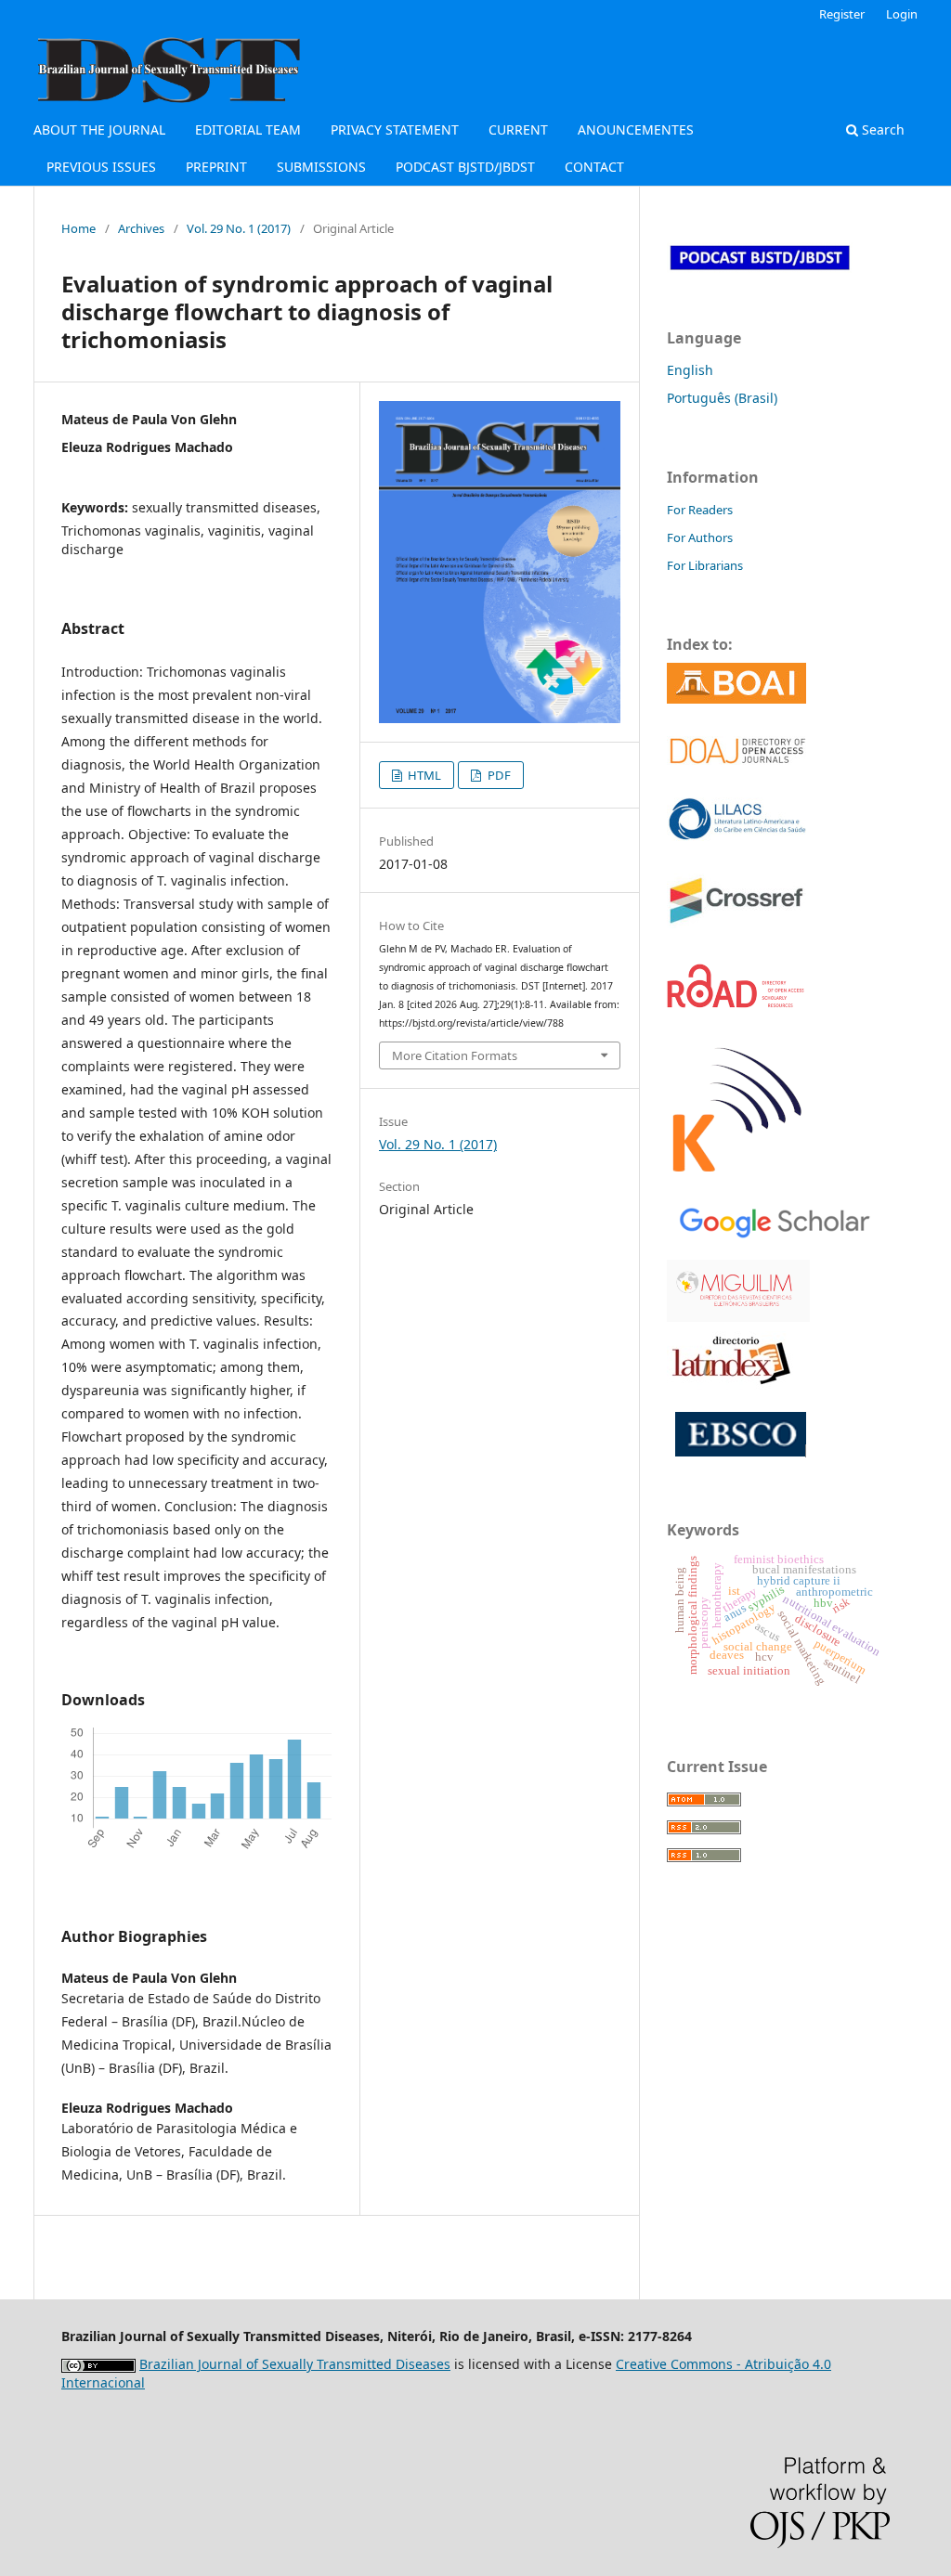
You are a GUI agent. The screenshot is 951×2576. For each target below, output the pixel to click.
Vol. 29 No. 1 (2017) (239, 228)
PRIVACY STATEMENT (395, 129)
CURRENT (518, 129)
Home (78, 228)
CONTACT (594, 167)
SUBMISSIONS (321, 167)
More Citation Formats (455, 1055)
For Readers (700, 510)
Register (842, 14)
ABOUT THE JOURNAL (99, 129)
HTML (423, 775)
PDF (498, 775)
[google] (770, 1219)
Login (902, 14)
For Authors (700, 537)
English (690, 370)
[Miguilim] (738, 1289)
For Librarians (705, 565)
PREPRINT (216, 167)
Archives (141, 228)
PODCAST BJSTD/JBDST (465, 167)
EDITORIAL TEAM (248, 129)
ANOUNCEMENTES (636, 129)
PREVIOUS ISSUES (101, 167)
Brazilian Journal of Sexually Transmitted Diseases (295, 2364)
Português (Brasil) (722, 398)
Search (881, 129)
